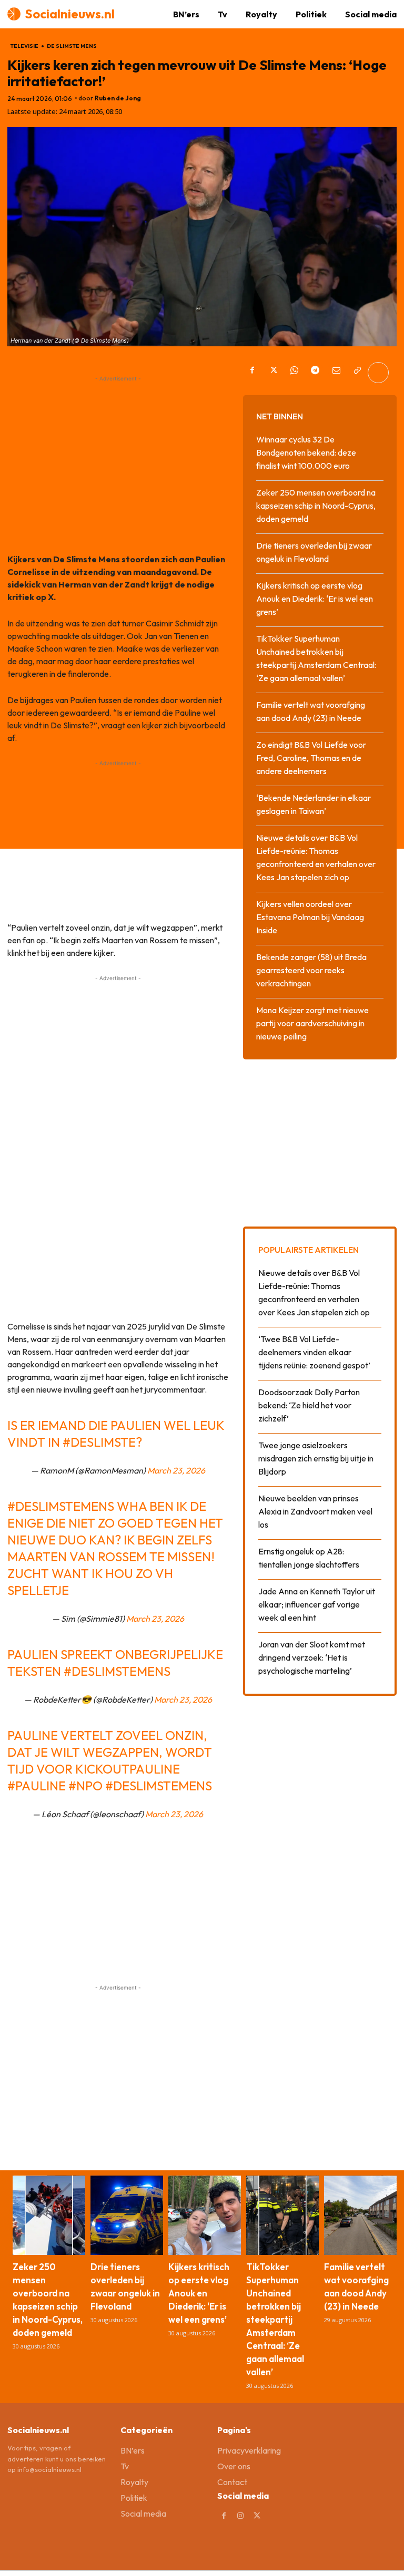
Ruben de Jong (118, 98)
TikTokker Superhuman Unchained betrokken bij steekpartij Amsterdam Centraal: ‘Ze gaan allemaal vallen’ (275, 2319)
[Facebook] (252, 373)
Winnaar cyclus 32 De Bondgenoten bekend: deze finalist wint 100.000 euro (306, 452)
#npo (85, 1786)
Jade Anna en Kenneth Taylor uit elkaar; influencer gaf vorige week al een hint (317, 1604)
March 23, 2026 (176, 1470)
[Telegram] (315, 373)
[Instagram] (241, 2516)
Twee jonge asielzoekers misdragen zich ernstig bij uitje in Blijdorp (316, 1458)
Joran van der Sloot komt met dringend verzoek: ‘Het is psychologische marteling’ (312, 1657)
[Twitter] (273, 373)
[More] (378, 373)
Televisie (24, 46)
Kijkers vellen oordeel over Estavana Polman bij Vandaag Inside (310, 917)
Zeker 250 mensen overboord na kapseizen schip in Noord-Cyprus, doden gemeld (316, 506)
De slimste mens (72, 46)
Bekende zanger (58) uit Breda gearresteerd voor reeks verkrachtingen (311, 970)
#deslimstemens (61, 1506)
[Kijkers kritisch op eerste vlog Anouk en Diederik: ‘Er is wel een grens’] (205, 2216)
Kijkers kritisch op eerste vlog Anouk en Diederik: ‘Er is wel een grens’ (315, 599)
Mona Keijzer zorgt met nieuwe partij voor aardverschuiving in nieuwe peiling (312, 1023)
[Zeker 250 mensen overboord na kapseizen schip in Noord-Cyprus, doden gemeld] (49, 2216)
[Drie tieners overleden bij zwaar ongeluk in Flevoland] (127, 2216)
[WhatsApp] (294, 373)
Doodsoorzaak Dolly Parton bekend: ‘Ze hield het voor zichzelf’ (309, 1405)
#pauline (37, 1786)
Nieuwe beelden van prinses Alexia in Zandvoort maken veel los (315, 1511)
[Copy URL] (357, 373)
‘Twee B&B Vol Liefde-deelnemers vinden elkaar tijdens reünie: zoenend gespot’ (314, 1352)
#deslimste (99, 1442)
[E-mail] (336, 373)
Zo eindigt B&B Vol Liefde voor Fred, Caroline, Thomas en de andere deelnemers (311, 758)
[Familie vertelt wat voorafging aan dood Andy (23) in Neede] (360, 2216)
